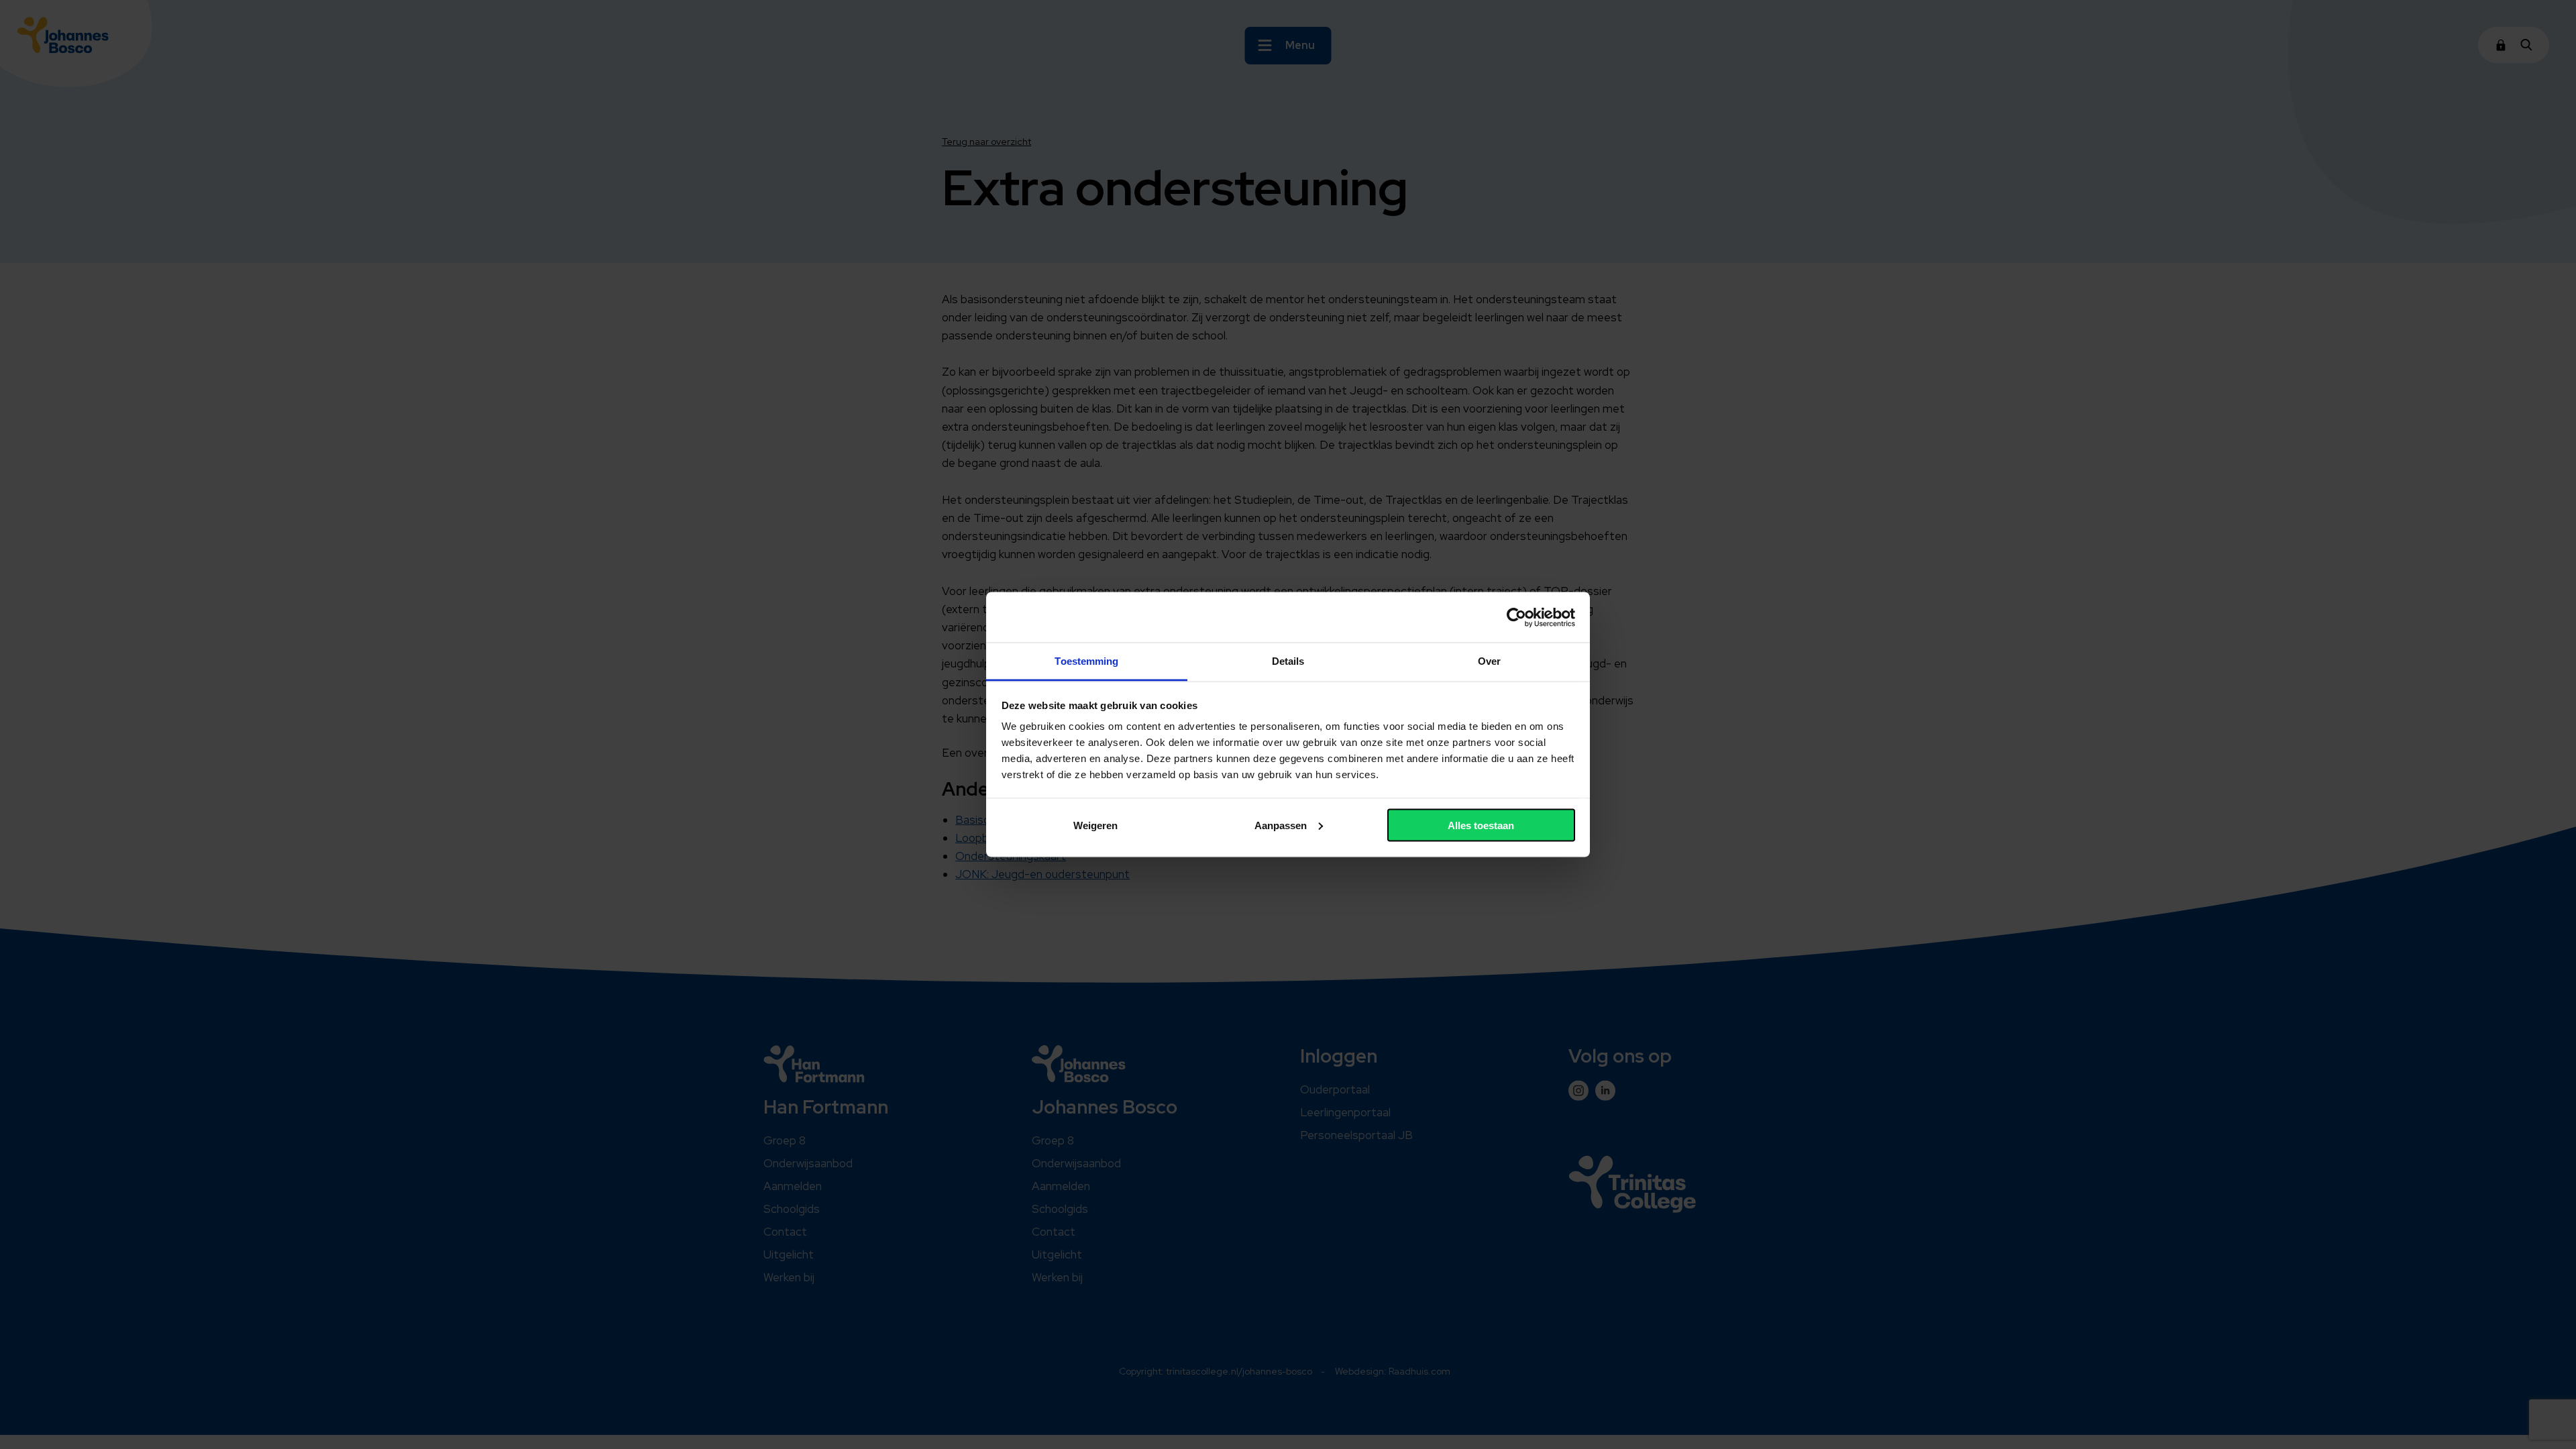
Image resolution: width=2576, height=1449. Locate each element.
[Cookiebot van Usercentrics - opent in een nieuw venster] (1516, 617)
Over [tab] (1489, 661)
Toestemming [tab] (1086, 661)
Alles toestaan (1481, 825)
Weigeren (1095, 825)
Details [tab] (1288, 661)
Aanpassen (1281, 825)
